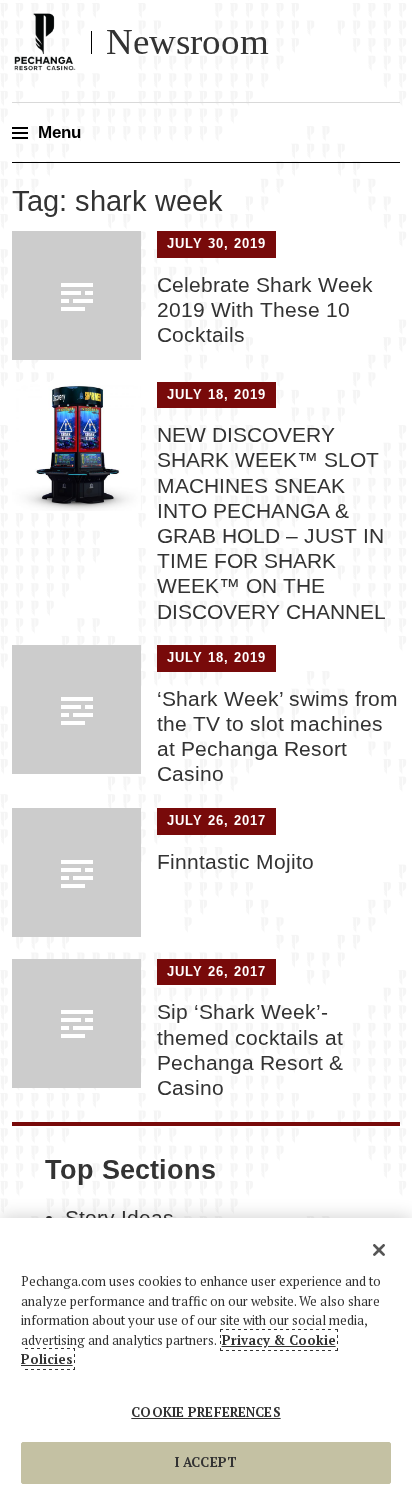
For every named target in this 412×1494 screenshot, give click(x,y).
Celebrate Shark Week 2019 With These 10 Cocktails (265, 309)
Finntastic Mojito (235, 861)
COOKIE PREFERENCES (205, 1412)
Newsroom (187, 41)
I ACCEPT (206, 1462)
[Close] (379, 1250)
